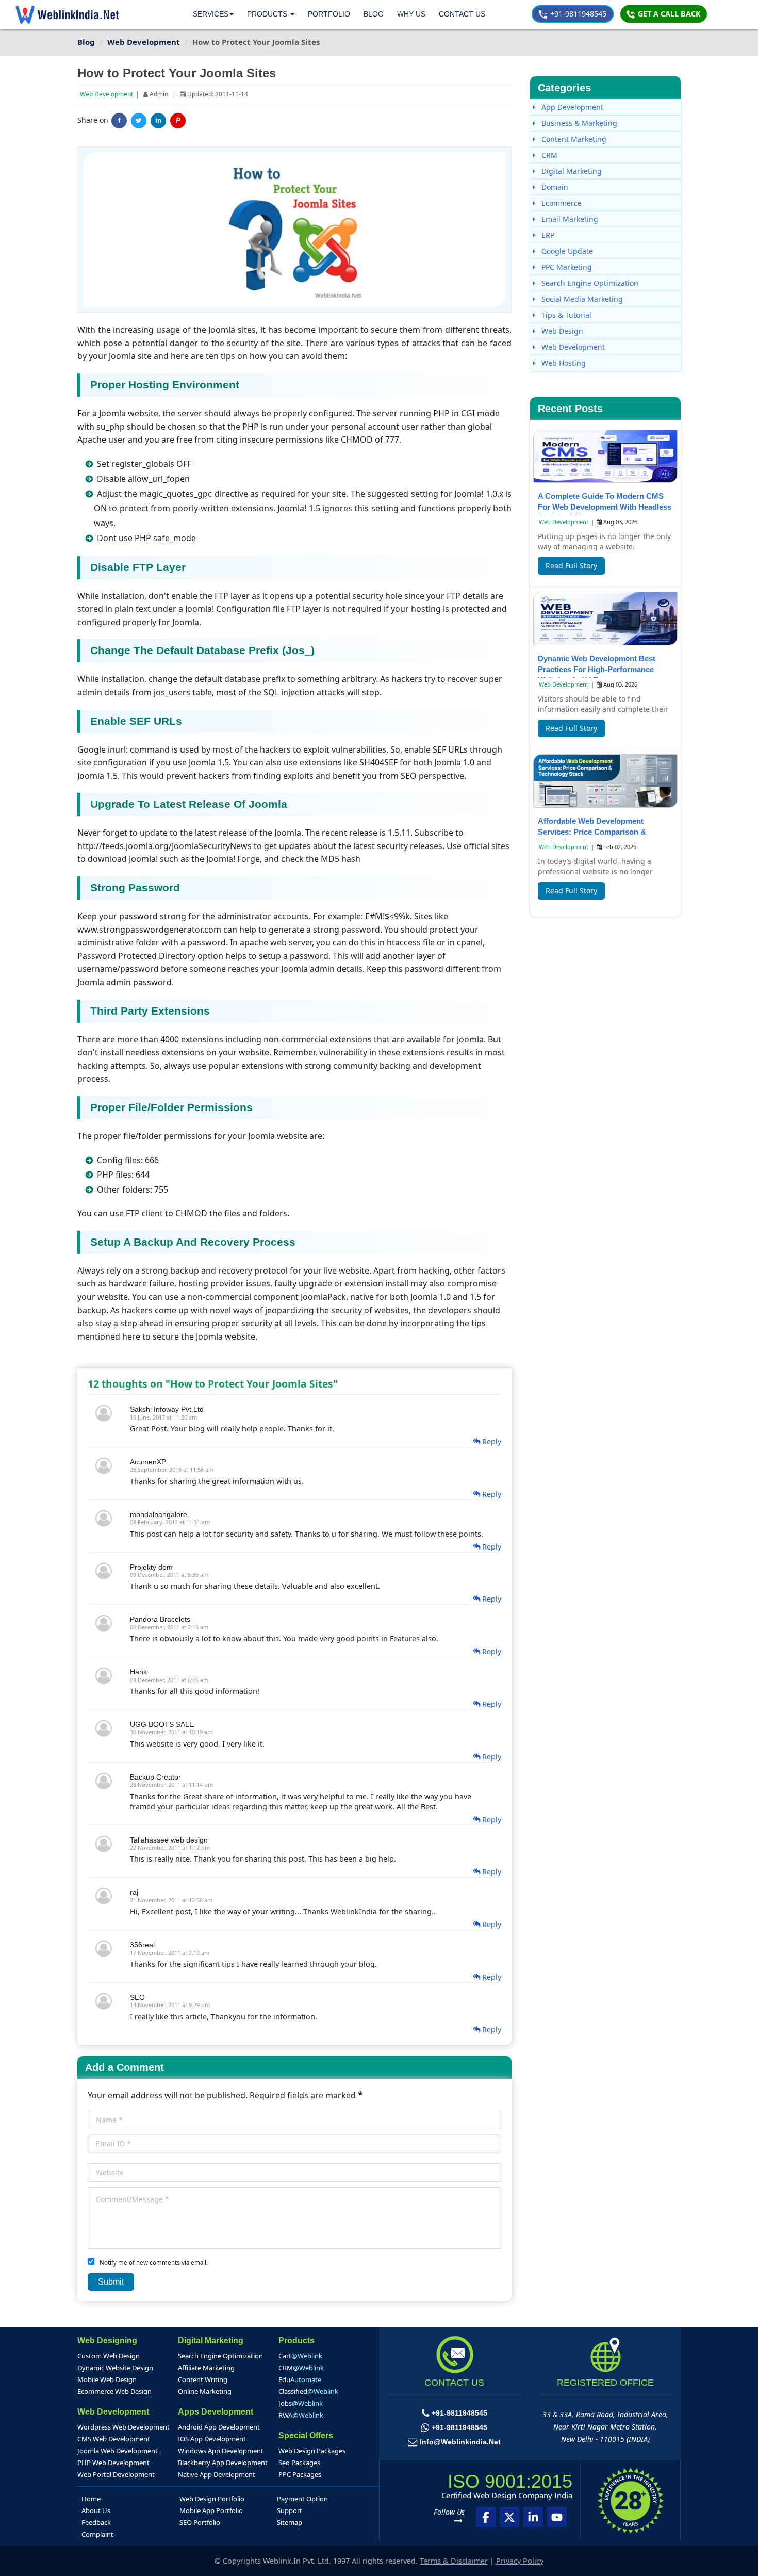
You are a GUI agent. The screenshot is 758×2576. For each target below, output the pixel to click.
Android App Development (219, 2427)
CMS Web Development (114, 2439)
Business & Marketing (578, 123)
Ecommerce (561, 203)
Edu (300, 2379)
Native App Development (217, 2474)
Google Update (566, 251)
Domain (554, 187)
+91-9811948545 (577, 14)
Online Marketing (205, 2391)
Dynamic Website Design (115, 2368)
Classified (308, 2391)
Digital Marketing (571, 171)
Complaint (97, 2534)
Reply (491, 1441)
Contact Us (462, 14)
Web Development (106, 94)
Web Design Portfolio (212, 2499)
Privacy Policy (520, 2561)
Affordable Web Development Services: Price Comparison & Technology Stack (592, 832)
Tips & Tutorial (565, 315)
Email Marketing (569, 219)
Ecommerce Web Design (114, 2391)
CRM (548, 155)
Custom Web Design (109, 2356)
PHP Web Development (113, 2463)
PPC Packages (300, 2474)
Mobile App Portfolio (211, 2510)
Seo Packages (299, 2463)
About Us (96, 2510)
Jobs (301, 2403)
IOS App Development (212, 2439)
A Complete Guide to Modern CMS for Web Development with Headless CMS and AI (605, 507)
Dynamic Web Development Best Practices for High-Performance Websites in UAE (597, 669)
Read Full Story (571, 566)
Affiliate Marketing (206, 2368)
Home (91, 2499)
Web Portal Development (116, 2474)
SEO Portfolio (200, 2522)
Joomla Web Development (118, 2451)
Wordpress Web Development (123, 2427)
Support (290, 2510)
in (158, 121)
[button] (271, 14)
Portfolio (329, 14)
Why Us (411, 14)
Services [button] (211, 14)
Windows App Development (221, 2451)
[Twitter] (139, 121)
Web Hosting (563, 363)
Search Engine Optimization (589, 283)
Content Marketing (573, 139)
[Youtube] (557, 2517)
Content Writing (203, 2379)
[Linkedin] (533, 2517)
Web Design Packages (312, 2451)
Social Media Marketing (581, 299)
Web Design (561, 331)
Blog (374, 14)
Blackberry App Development (223, 2463)
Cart (300, 2356)
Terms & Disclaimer (454, 2561)
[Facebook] (486, 2517)
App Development (571, 107)
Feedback (96, 2522)
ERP (547, 235)
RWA (301, 2415)
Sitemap (290, 2522)
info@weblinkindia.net (460, 2442)
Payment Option (302, 2499)
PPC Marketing (566, 267)
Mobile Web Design (107, 2379)
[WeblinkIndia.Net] (67, 14)
